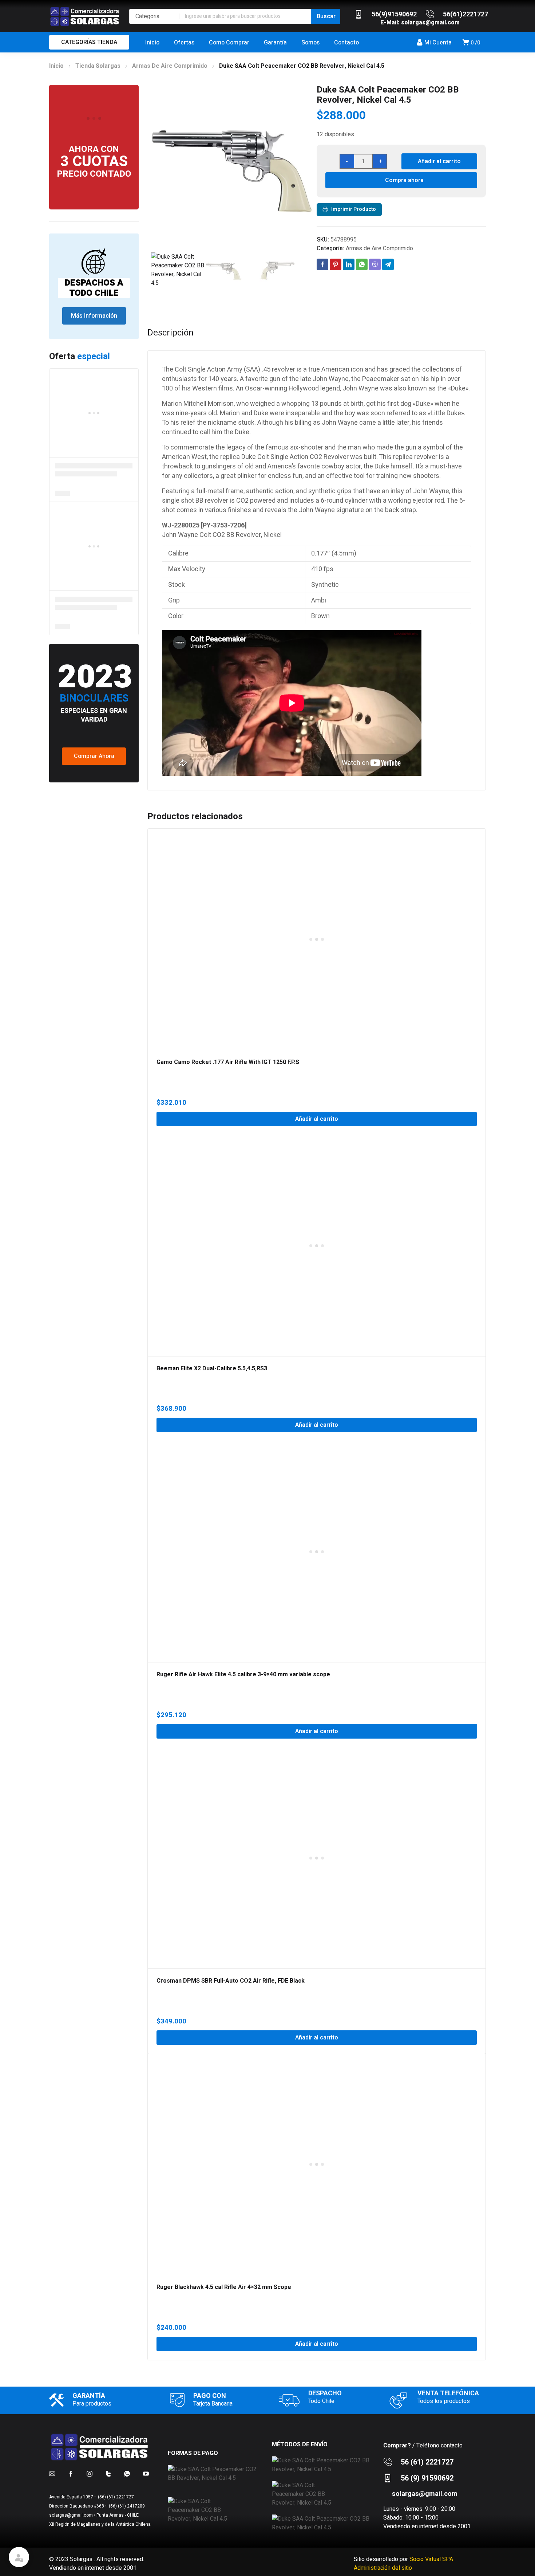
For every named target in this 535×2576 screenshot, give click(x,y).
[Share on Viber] (375, 264)
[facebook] (71, 2473)
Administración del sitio (383, 2568)
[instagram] (90, 2473)
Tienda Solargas (98, 66)
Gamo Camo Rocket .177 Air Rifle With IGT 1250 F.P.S (228, 1062)
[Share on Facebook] (322, 264)
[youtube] (146, 2473)
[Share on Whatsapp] (362, 264)
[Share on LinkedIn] (349, 264)
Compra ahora (404, 180)
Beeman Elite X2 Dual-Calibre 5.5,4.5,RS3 (212, 1368)
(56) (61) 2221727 (115, 2497)
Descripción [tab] (171, 333)
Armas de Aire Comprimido (170, 66)
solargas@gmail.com (430, 23)
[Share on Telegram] (388, 264)
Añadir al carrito (439, 161)
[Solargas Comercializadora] (86, 16)
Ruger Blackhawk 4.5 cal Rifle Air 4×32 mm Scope (224, 2287)
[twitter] (108, 2473)
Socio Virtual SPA (431, 2559)
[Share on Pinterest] (336, 264)
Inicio (56, 66)
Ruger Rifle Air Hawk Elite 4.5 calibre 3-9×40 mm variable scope (243, 1674)
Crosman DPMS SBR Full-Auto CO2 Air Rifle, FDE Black (231, 1981)
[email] (52, 2473)
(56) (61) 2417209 (126, 2506)
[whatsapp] (127, 2473)
